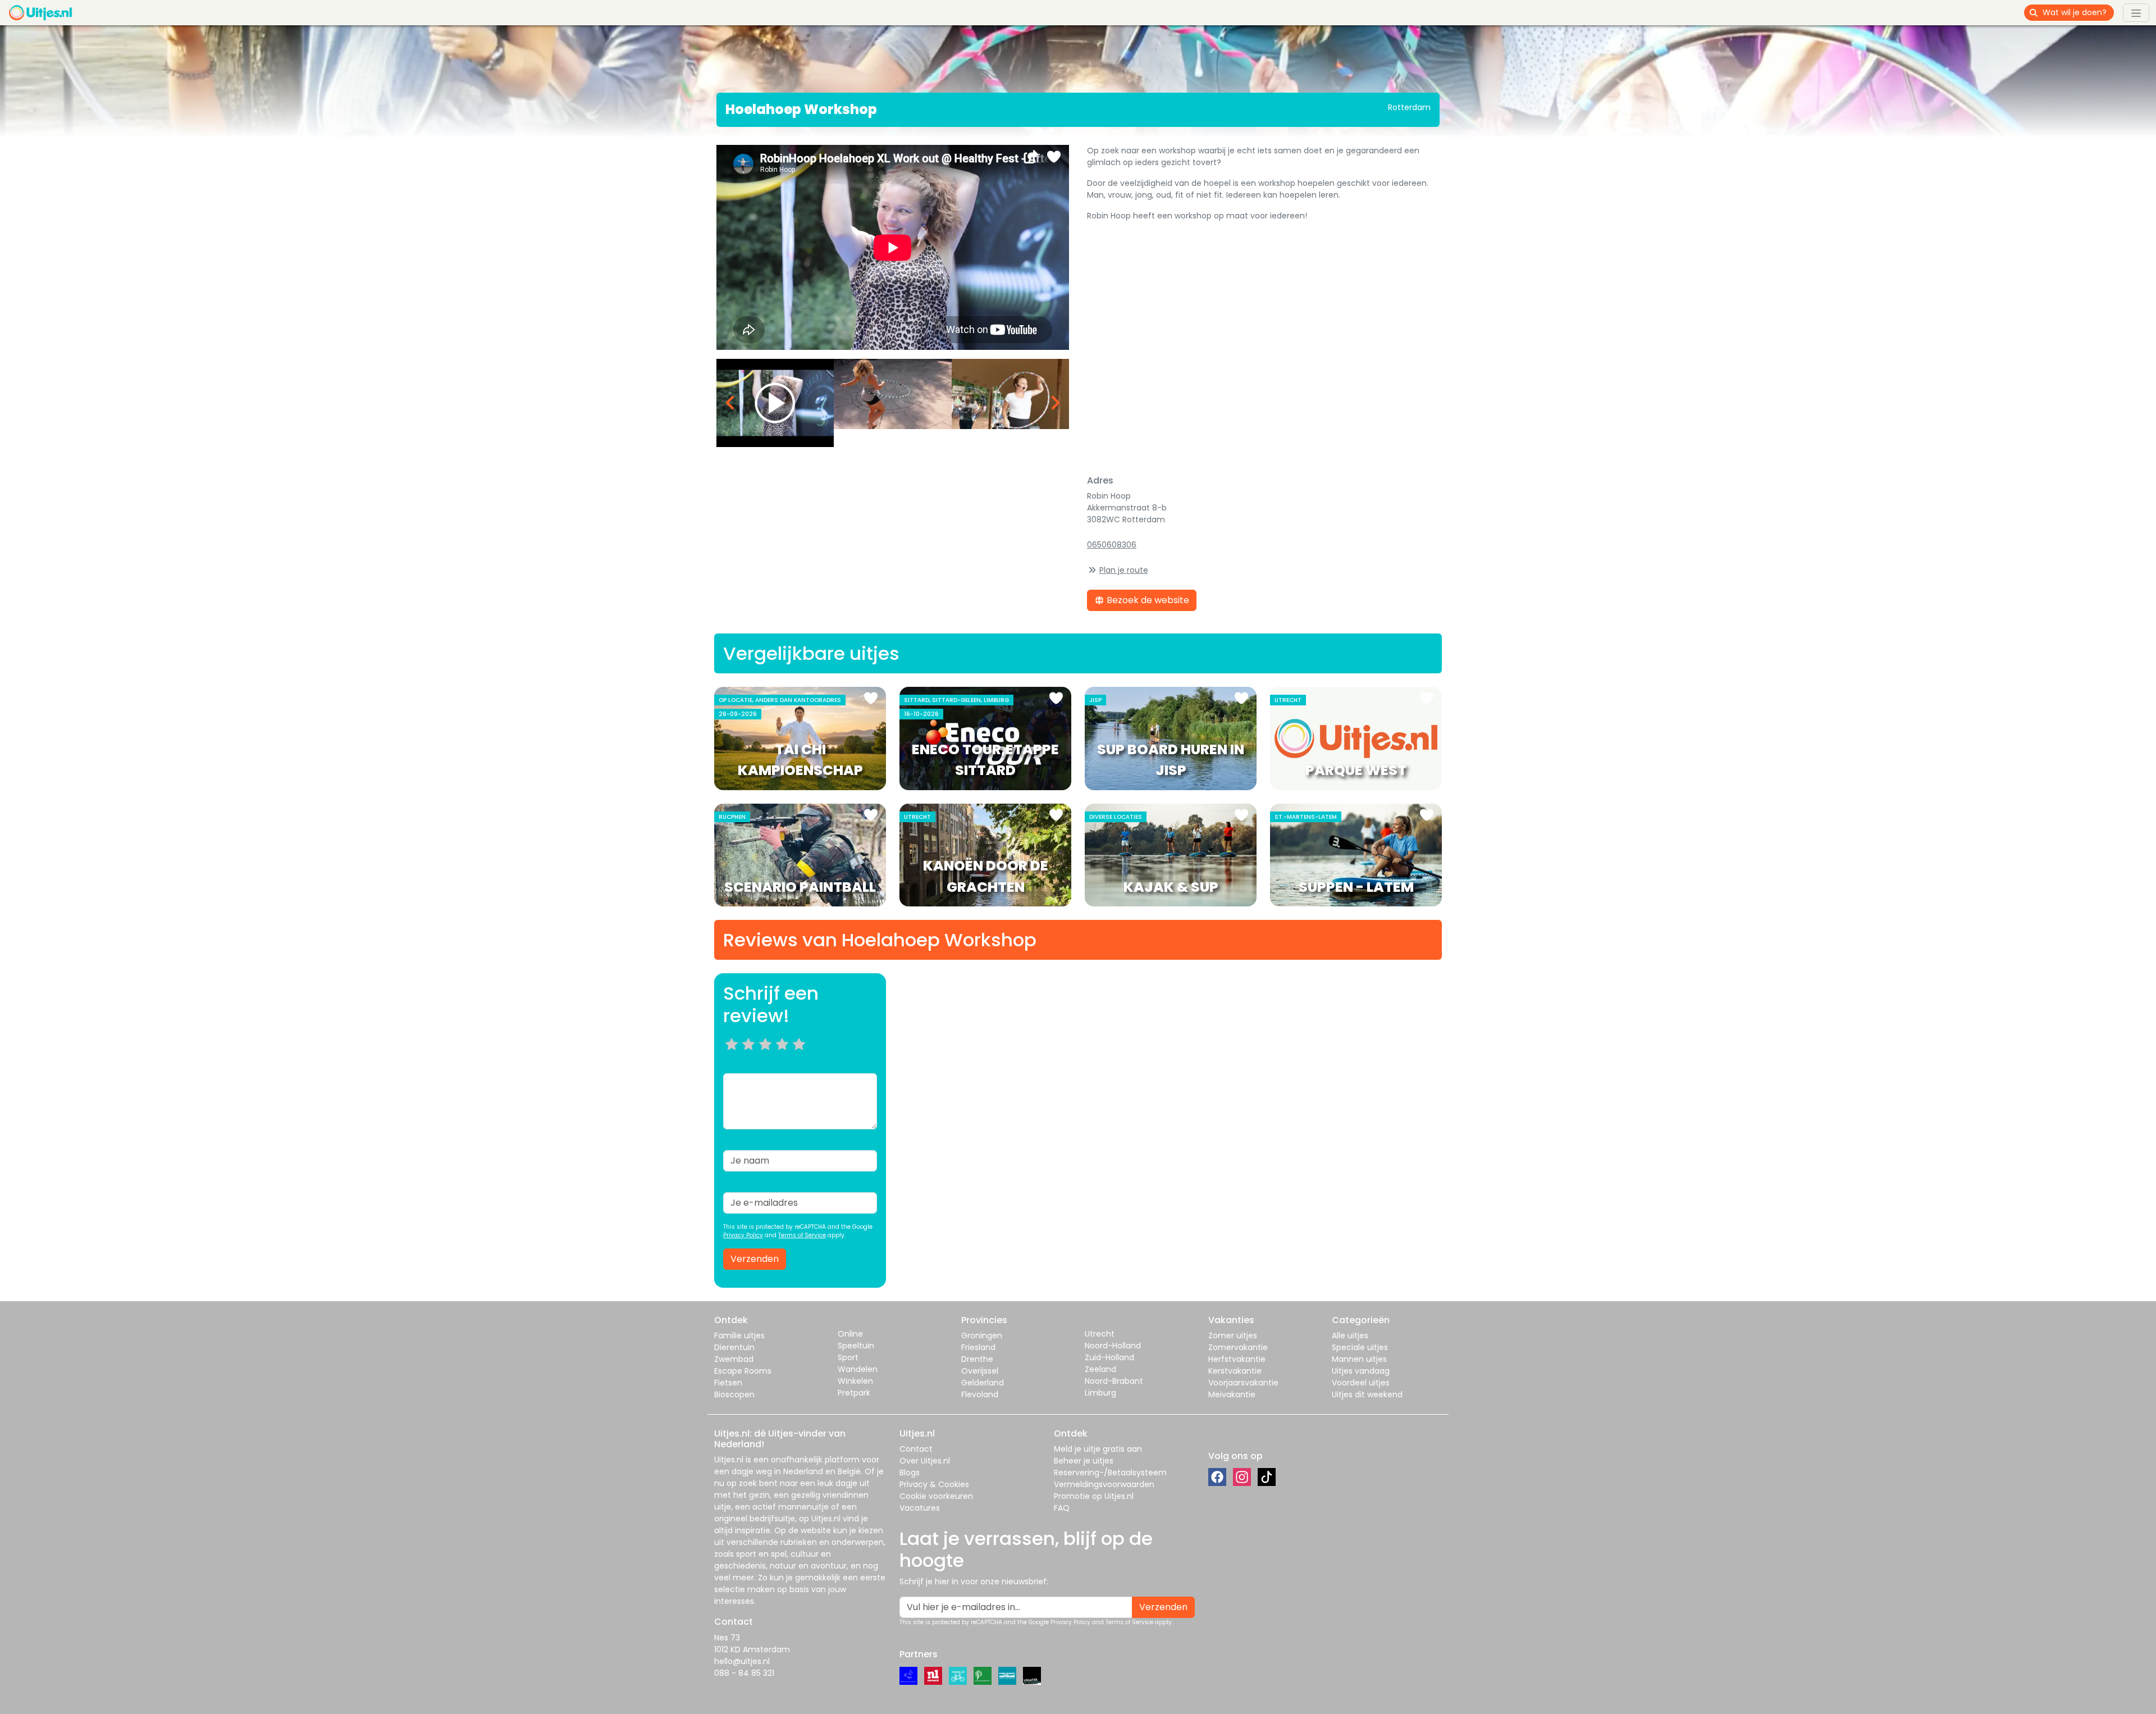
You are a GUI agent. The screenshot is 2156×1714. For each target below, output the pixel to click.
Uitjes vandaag (1361, 1371)
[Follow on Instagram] (1242, 1477)
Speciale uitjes (1360, 1347)
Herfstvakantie (1237, 1359)
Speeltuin (856, 1346)
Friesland (978, 1347)
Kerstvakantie (1235, 1371)
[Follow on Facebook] (1217, 1477)
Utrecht (1100, 1334)
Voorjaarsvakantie (1243, 1383)
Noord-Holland (1113, 1346)
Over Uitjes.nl (925, 1461)
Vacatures (920, 1508)
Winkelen (855, 1381)
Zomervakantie (1238, 1347)
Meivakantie (1232, 1394)
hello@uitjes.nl (742, 1661)
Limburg (1100, 1393)
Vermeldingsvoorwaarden (1104, 1484)
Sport (848, 1357)
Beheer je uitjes (1084, 1461)
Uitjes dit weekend (1367, 1394)
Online (850, 1334)
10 (803, 1058)
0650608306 (1112, 545)
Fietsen (728, 1383)
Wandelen (858, 1369)
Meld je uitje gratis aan (1098, 1449)
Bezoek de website (1147, 600)
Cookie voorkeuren (936, 1496)
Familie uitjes (739, 1335)
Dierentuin (734, 1347)
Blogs (910, 1473)
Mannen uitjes (1359, 1359)
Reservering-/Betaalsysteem (1110, 1473)
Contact (916, 1449)
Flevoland (980, 1394)
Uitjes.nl (729, 1460)
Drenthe (977, 1359)
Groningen (982, 1335)
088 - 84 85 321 (744, 1673)
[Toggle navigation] (2136, 12)
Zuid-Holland (1109, 1357)
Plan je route (1124, 570)
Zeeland (1100, 1369)
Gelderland (983, 1383)
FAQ (1062, 1508)
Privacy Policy (743, 1235)
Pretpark (854, 1393)
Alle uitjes (1350, 1335)
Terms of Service (802, 1235)
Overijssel (980, 1371)
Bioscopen (734, 1394)
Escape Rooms (743, 1371)
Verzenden (755, 1259)
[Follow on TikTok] (1267, 1477)
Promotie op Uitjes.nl (1094, 1496)
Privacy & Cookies (934, 1484)
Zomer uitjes (1233, 1335)
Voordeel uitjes (1361, 1383)
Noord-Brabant (1114, 1381)
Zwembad (734, 1359)
